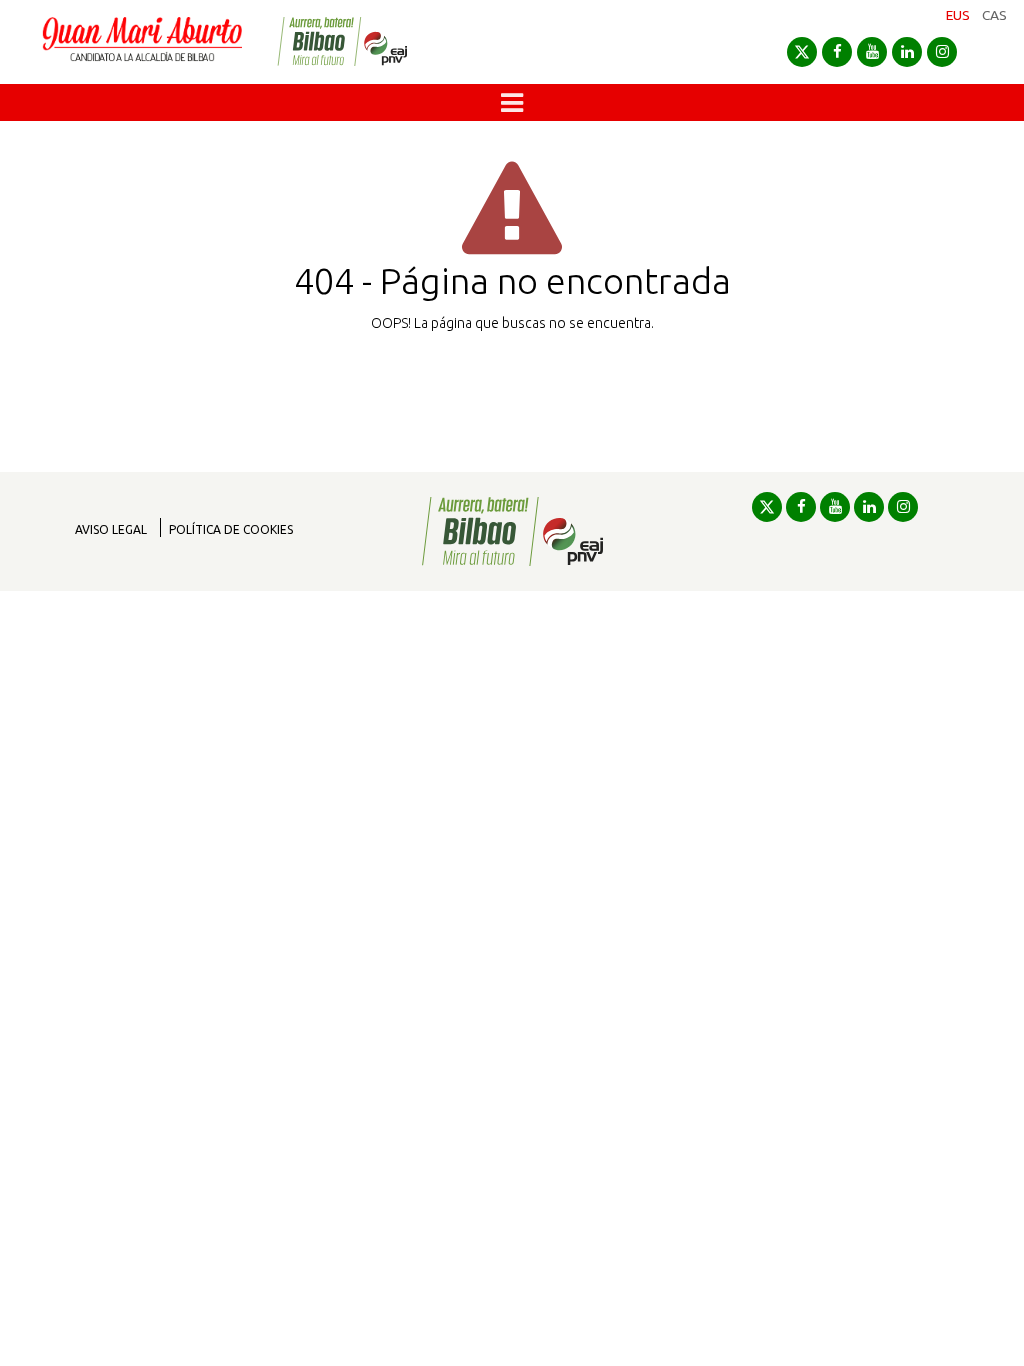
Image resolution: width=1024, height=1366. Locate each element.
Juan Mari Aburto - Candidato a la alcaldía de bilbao (142, 42)
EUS (958, 15)
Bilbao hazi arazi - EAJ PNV (342, 41)
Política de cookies (231, 529)
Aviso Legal (111, 529)
